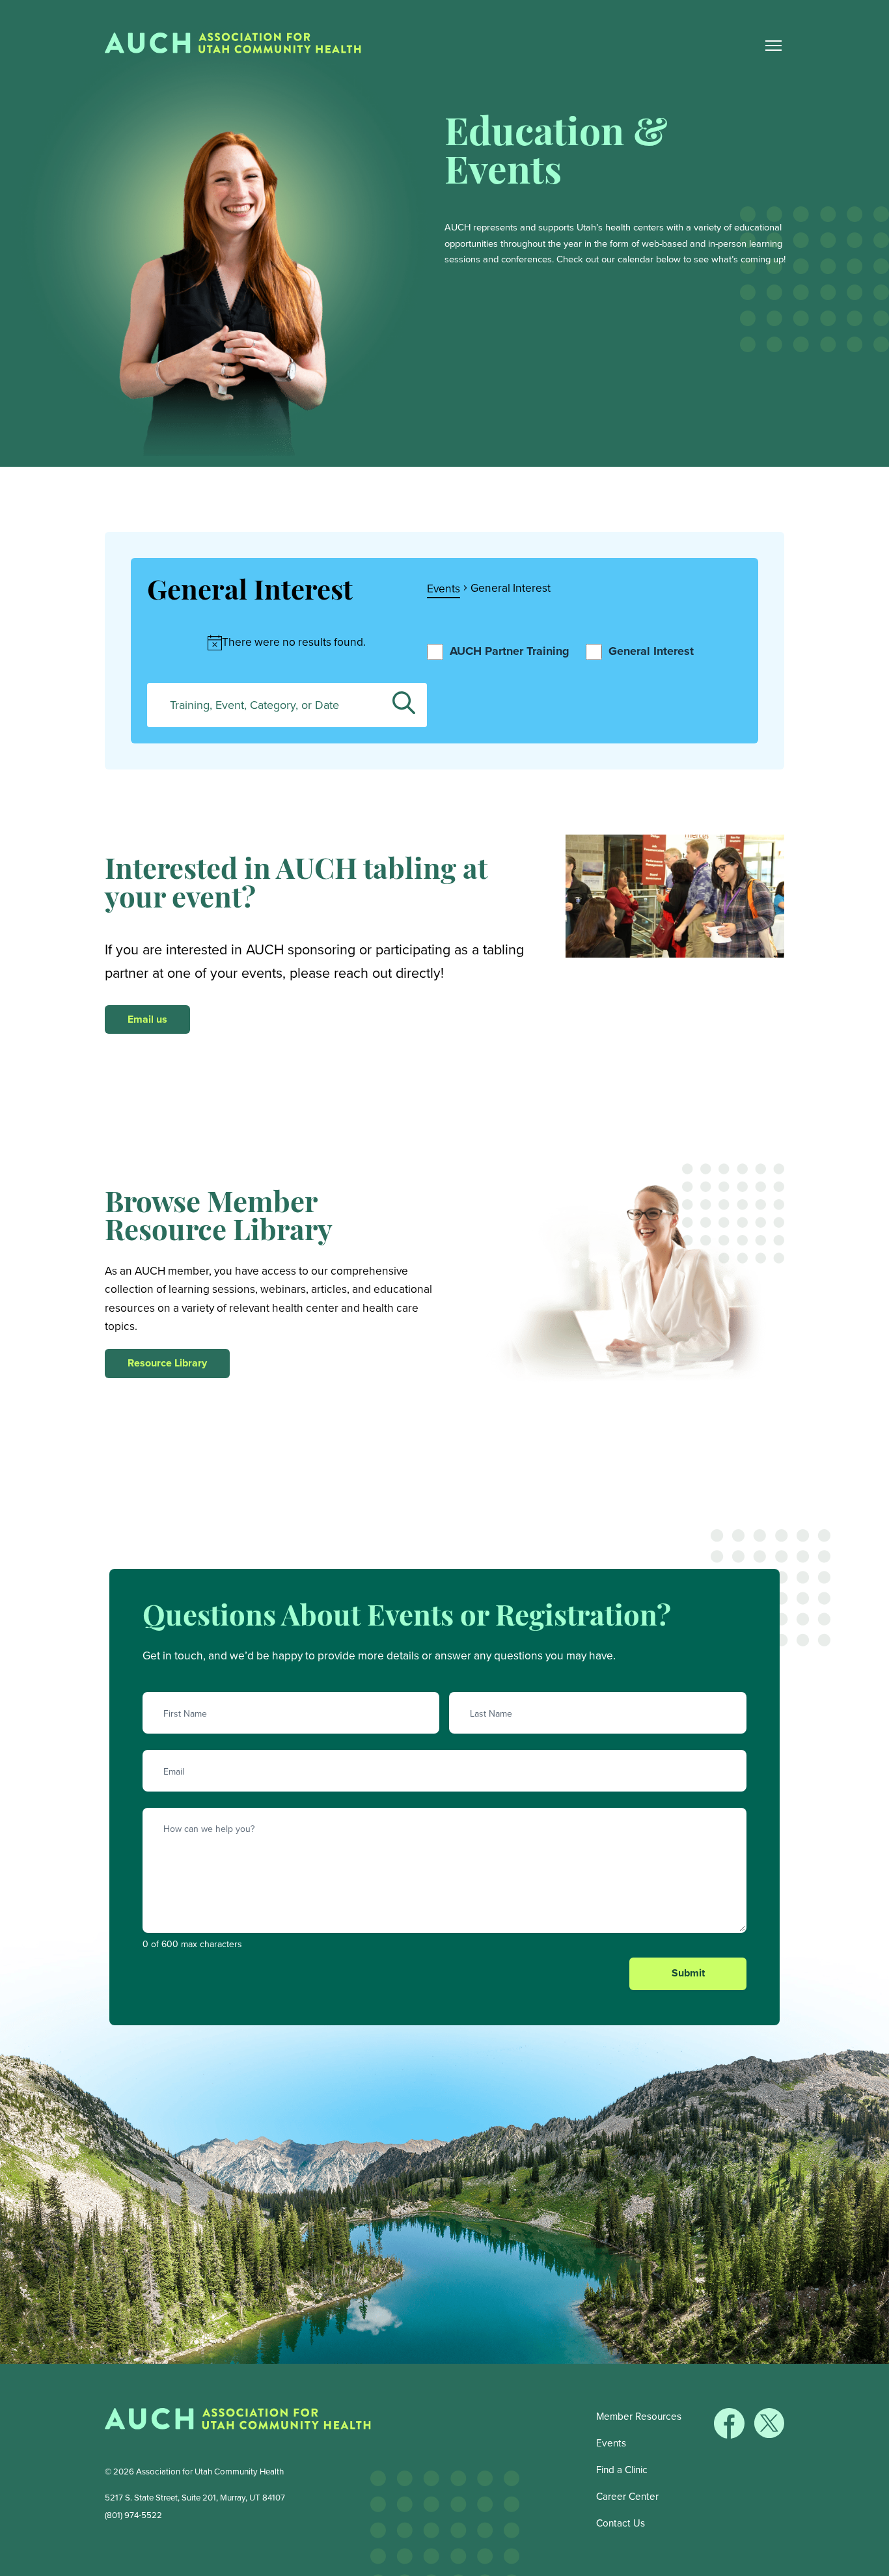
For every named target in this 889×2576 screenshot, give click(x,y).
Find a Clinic (622, 2470)
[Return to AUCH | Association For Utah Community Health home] (238, 46)
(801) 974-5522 (133, 2515)
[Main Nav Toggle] (773, 46)
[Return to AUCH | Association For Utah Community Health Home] (238, 2422)
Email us (147, 1019)
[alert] (287, 642)
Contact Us (621, 2523)
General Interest (651, 651)
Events (444, 589)
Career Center (627, 2496)
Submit (688, 1973)
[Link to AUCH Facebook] (731, 2435)
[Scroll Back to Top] (876, 2563)
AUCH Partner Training (510, 651)
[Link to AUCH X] (769, 2435)
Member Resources (639, 2416)
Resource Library (167, 1363)
